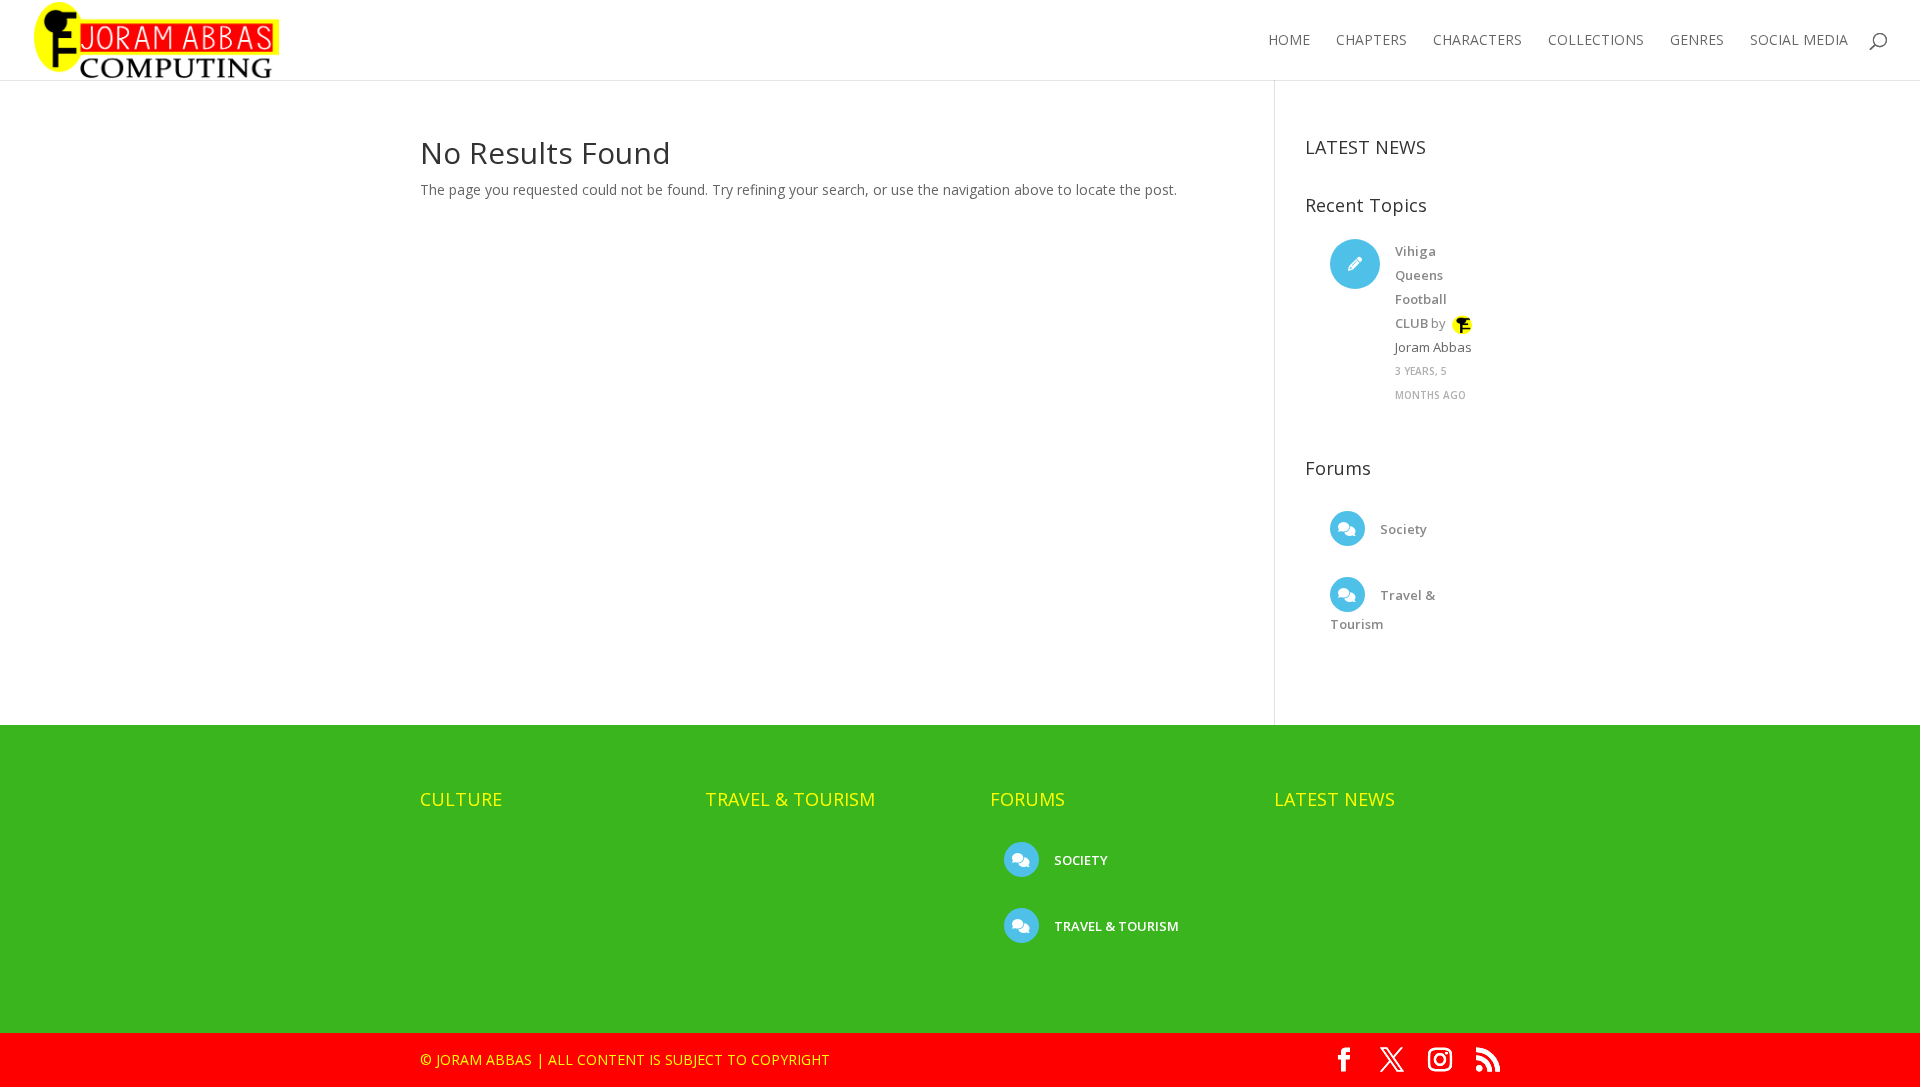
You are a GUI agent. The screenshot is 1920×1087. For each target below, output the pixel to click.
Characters (1477, 41)
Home (1289, 41)
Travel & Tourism (1115, 926)
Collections (1596, 41)
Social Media (1799, 41)
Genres (1697, 41)
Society (1402, 529)
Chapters (1371, 41)
